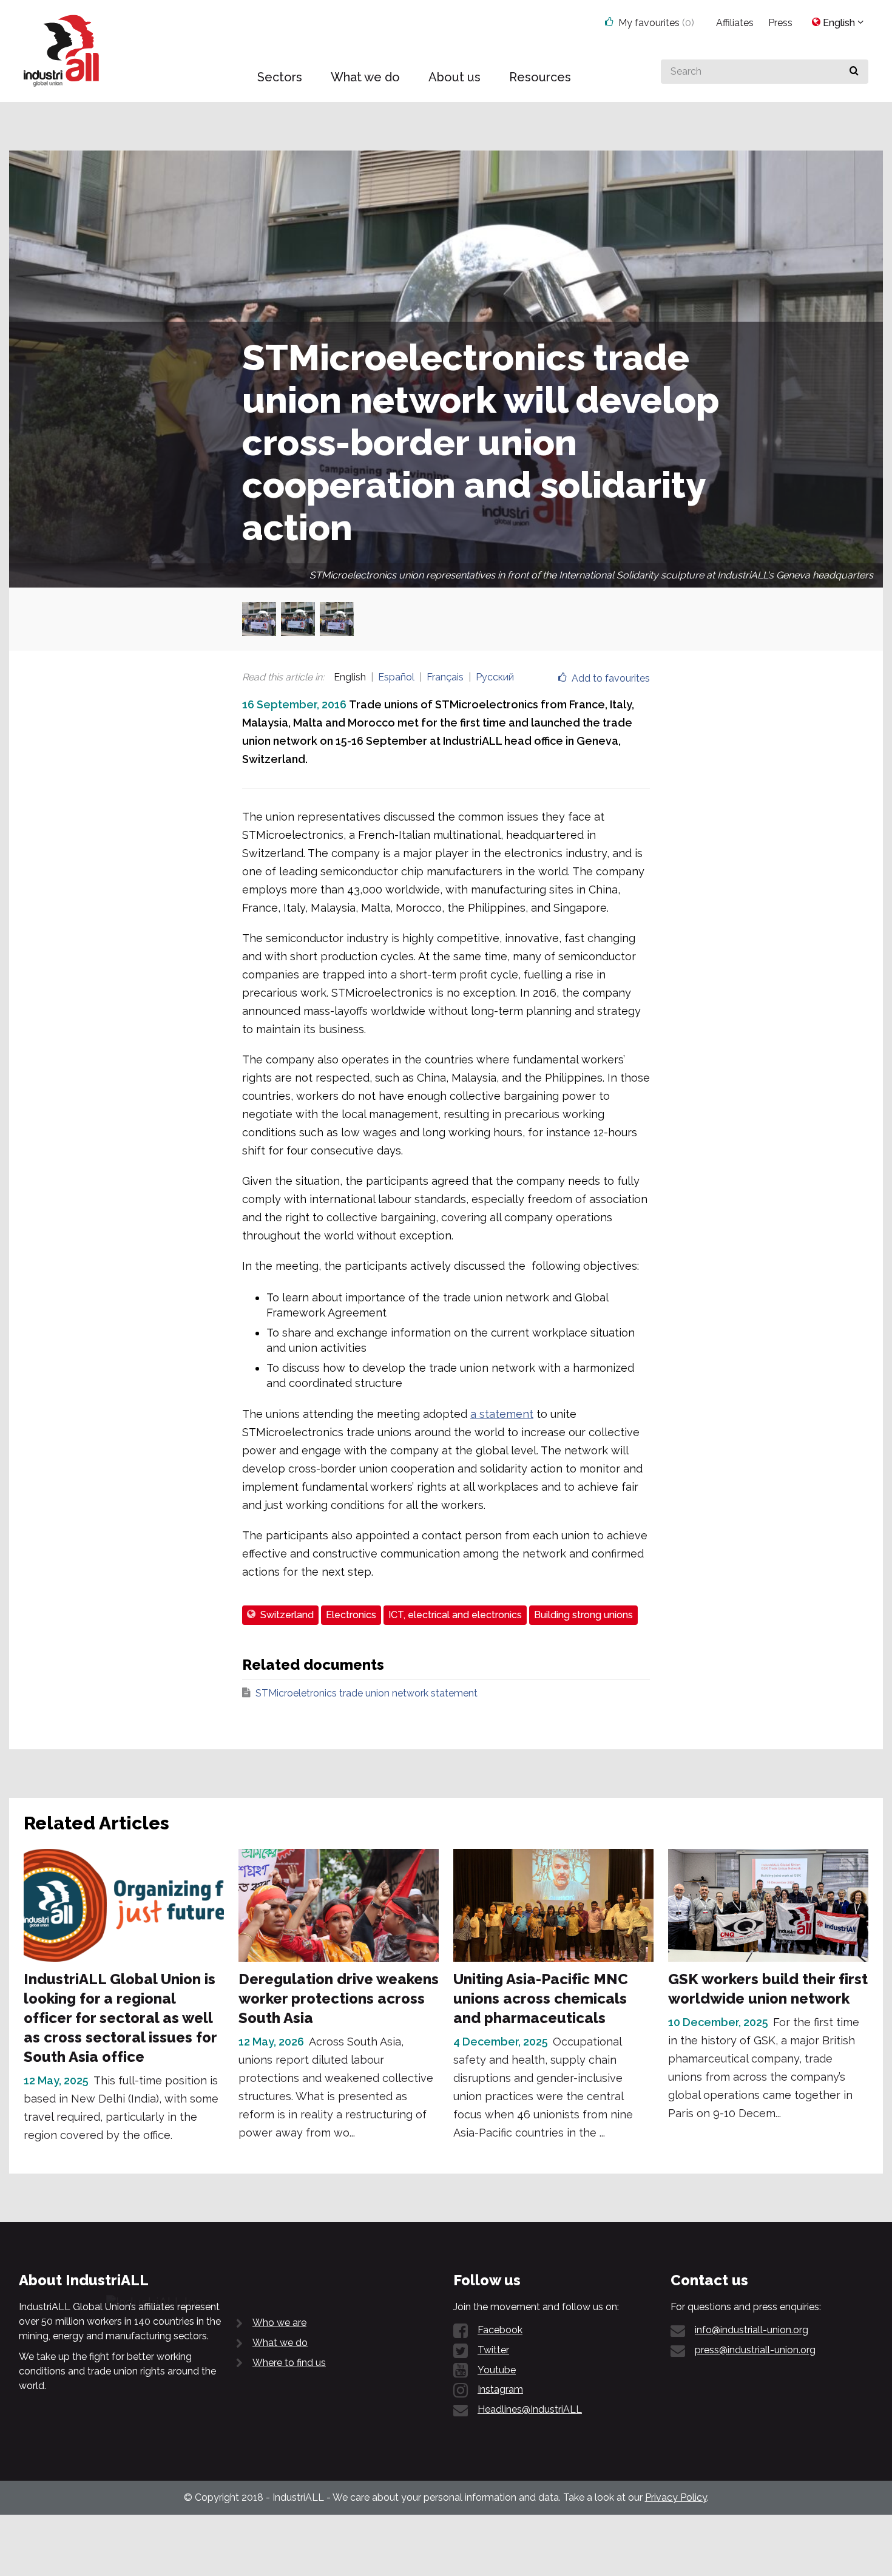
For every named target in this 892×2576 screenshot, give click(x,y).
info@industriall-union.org (752, 2330)
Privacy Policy (676, 2497)
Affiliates (735, 23)
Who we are (279, 2323)
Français (445, 677)
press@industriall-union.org (755, 2350)
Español (396, 677)
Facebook (500, 2330)
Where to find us (289, 2363)
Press (780, 23)
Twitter (493, 2350)
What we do (280, 2343)
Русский (495, 677)
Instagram (500, 2389)
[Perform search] (854, 72)
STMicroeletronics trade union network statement (367, 1693)
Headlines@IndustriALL (530, 2409)
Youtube (497, 2370)
